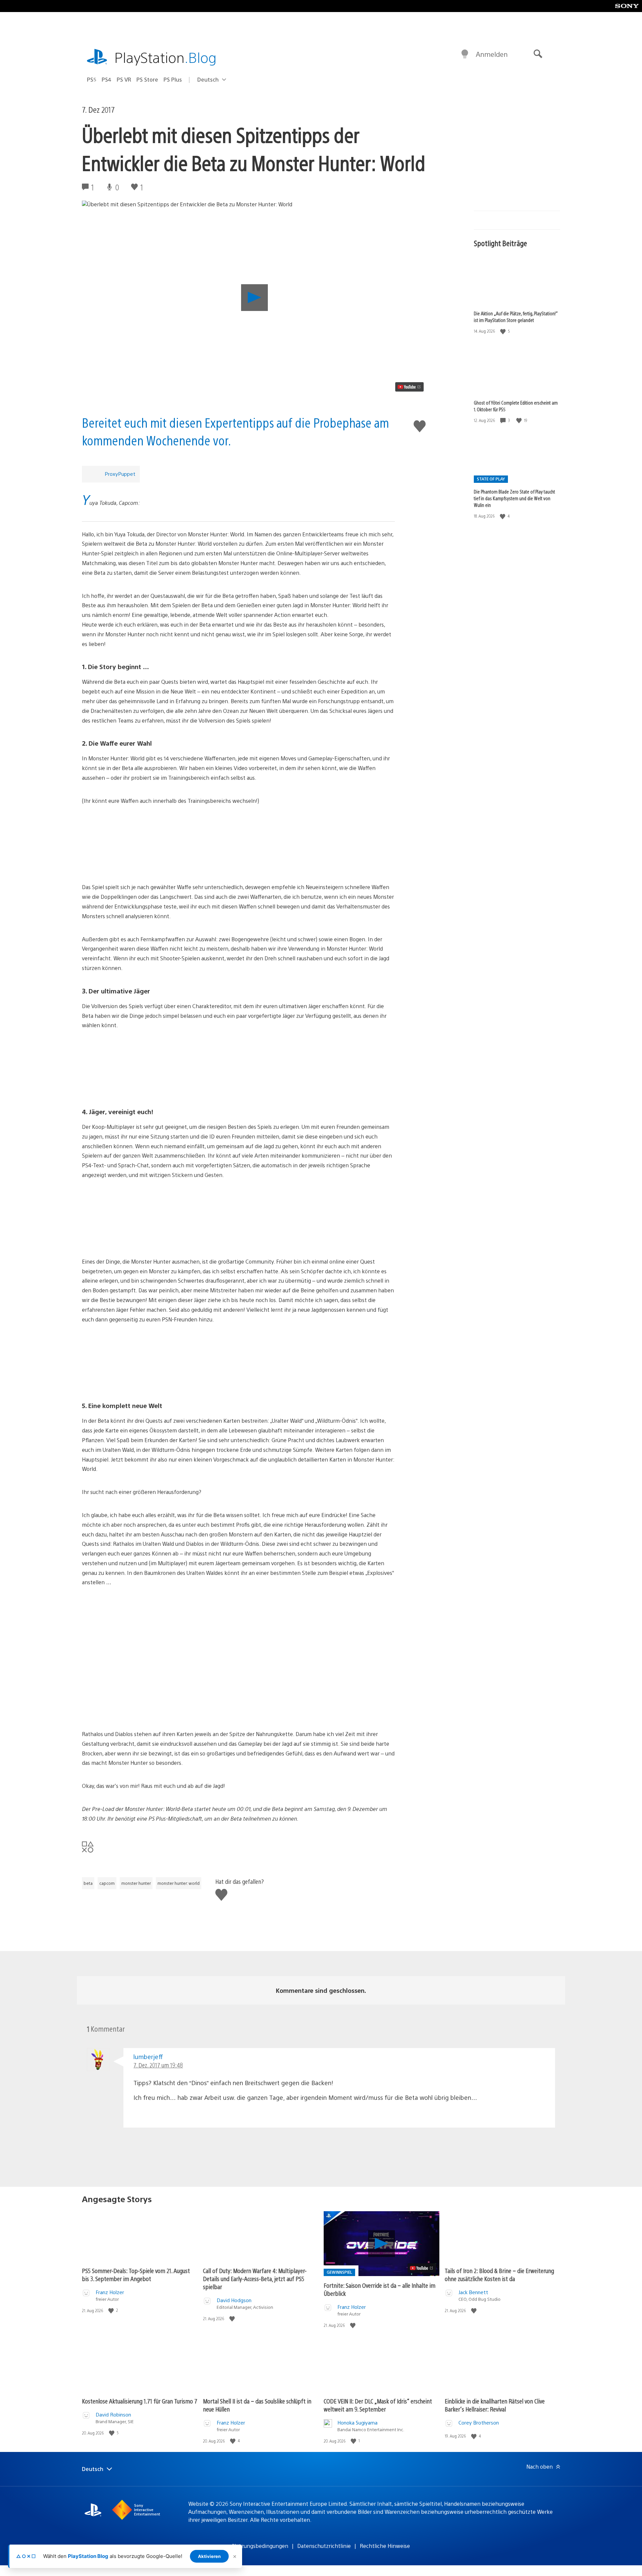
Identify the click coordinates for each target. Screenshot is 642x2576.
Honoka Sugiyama (357, 2422)
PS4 (106, 79)
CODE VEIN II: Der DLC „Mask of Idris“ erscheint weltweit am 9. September (378, 2405)
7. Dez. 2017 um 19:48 (158, 2065)
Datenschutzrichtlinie (324, 2546)
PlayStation (166, 57)
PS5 (92, 79)
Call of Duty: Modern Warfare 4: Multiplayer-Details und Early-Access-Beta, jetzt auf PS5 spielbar (255, 2279)
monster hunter (136, 1883)
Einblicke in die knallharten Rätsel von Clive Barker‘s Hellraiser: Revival (495, 2405)
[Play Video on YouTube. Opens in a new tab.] (409, 387)
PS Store (147, 79)
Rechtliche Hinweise (385, 2546)
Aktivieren (209, 2556)
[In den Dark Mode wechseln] (465, 54)
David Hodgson (234, 2300)
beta (88, 1883)
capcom (107, 1883)
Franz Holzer (110, 2292)
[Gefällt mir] (504, 331)
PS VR (124, 79)
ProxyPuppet (120, 474)
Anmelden (492, 54)
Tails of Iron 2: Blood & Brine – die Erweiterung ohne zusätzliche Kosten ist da (499, 2275)
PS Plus (173, 79)
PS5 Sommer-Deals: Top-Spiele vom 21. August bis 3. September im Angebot (136, 2275)
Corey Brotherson (479, 2422)
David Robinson (113, 2414)
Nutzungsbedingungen (260, 2546)
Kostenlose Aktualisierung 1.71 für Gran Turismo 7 (140, 2401)
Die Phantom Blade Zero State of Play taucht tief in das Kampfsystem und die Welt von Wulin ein (514, 498)
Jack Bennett (473, 2292)
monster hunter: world (179, 1883)
